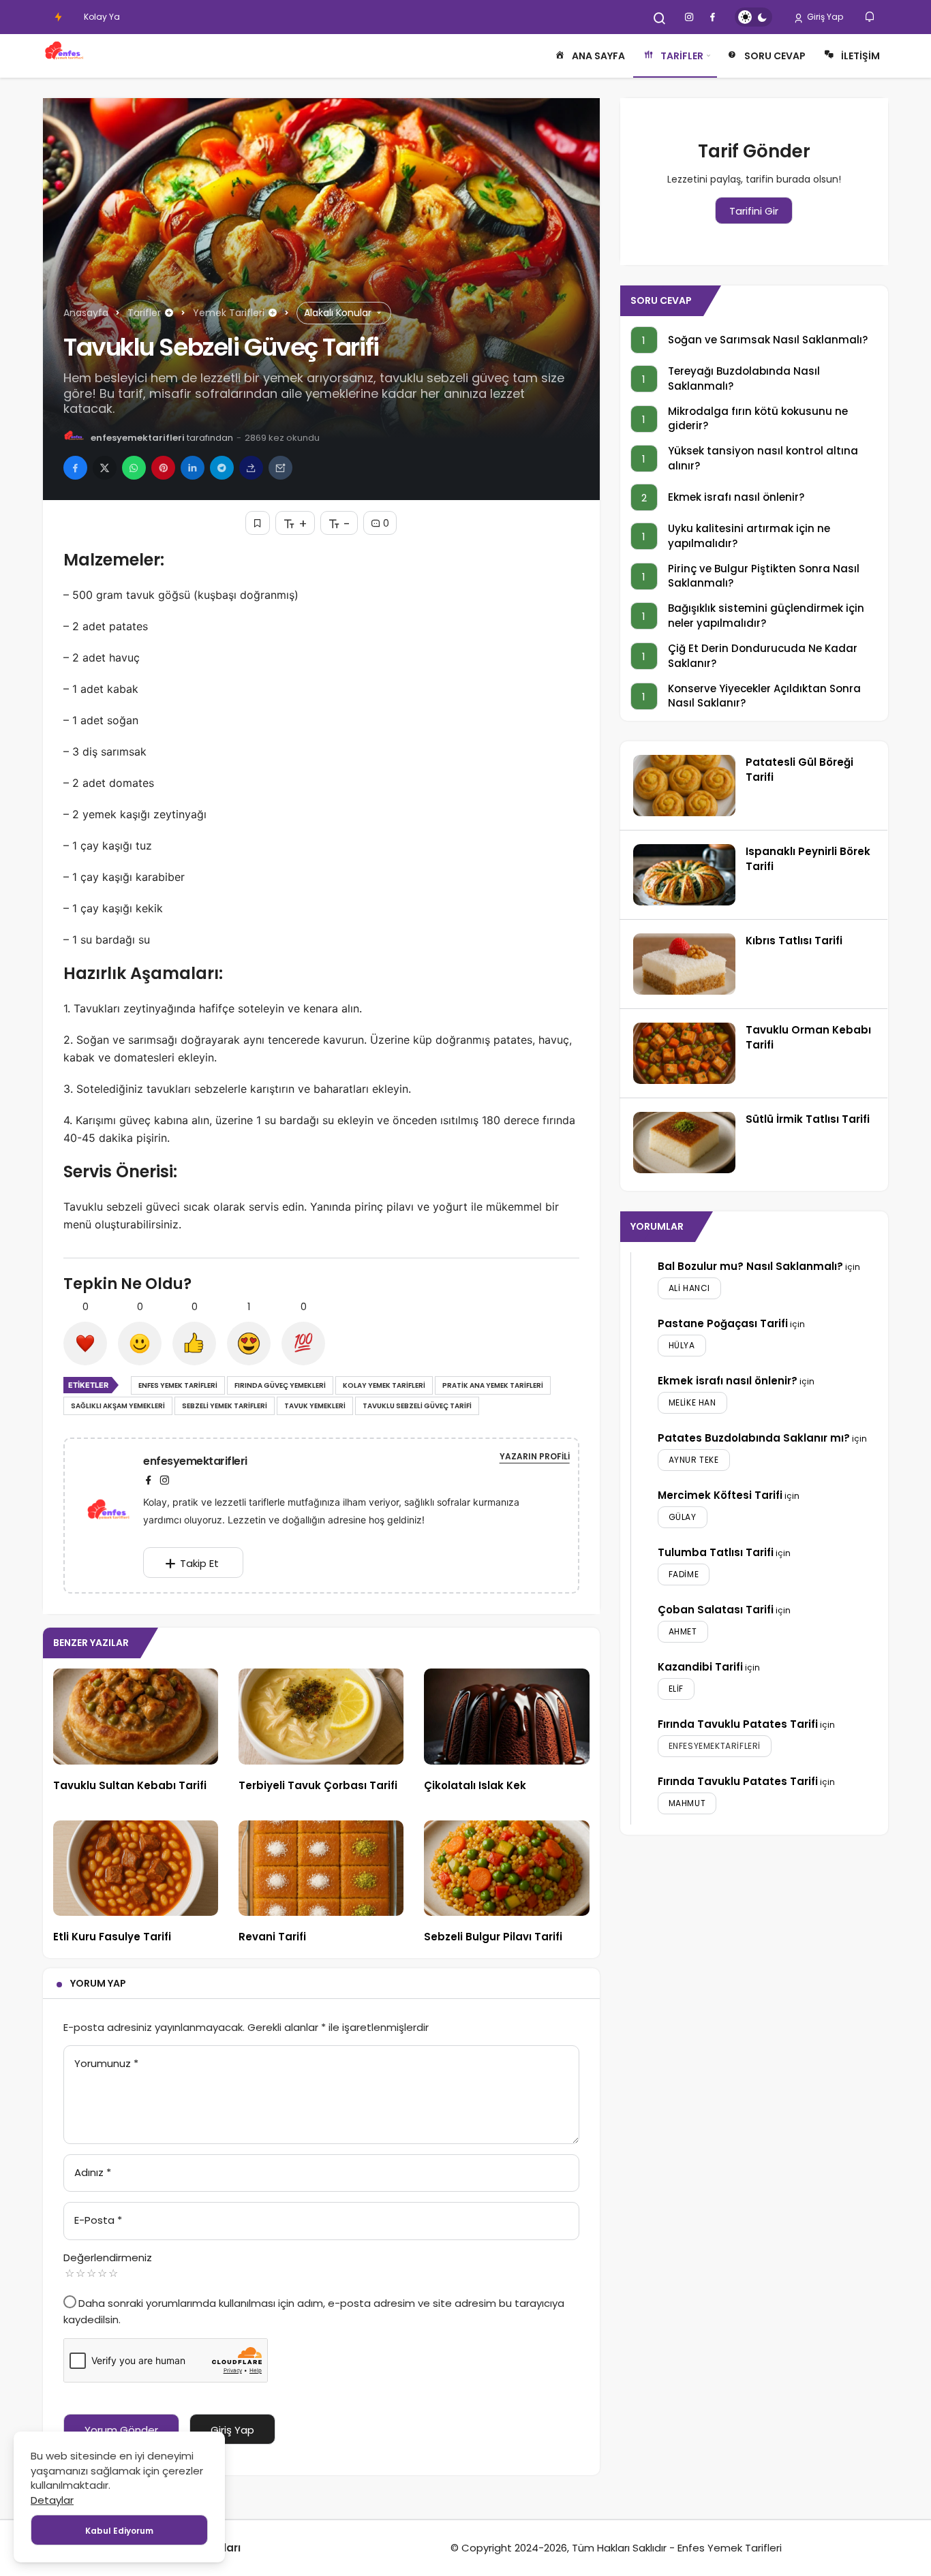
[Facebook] (712, 17)
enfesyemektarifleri (138, 438)
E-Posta (98, 2220)
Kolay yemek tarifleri (384, 1385)
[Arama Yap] (660, 18)
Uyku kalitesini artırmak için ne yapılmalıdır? (749, 536)
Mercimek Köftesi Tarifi (720, 1495)
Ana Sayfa (598, 56)
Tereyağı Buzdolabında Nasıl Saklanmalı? (744, 378)
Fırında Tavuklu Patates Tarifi (738, 1724)
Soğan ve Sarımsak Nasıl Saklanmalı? (768, 340)
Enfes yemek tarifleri (178, 1385)
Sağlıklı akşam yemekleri (118, 1406)
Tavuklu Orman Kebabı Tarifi (808, 1037)
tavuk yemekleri (315, 1406)
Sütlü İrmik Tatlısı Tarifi (808, 1119)
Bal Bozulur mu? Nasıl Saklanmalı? (750, 1266)
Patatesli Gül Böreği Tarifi (799, 770)
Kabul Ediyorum (119, 2531)
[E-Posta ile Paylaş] (280, 468)
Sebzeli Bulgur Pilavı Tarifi (493, 1937)
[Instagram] (164, 1480)
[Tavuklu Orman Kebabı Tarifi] (684, 1053)
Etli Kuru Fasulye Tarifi (112, 1937)
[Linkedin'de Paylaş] (193, 468)
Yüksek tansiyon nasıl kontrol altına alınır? (763, 459)
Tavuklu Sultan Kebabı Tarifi (130, 1785)
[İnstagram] (689, 17)
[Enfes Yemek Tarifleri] (65, 56)
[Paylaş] (251, 468)
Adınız (93, 2172)
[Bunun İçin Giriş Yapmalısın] (258, 523)
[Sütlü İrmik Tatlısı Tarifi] (684, 1143)
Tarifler (682, 56)
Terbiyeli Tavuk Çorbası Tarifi (318, 1785)
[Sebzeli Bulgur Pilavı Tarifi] (506, 1868)
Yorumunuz (106, 2063)
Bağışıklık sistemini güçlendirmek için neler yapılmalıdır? (766, 616)
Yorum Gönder (121, 2430)
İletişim (860, 56)
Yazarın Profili (535, 1456)
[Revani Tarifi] (321, 1868)
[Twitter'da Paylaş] (105, 468)
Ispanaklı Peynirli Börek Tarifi (808, 859)
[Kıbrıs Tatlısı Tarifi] (684, 964)
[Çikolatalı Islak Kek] (506, 1717)
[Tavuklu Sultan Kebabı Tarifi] (136, 1717)
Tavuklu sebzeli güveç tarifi (417, 1406)
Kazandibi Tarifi (700, 1667)
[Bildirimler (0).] (871, 17)
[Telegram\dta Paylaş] (222, 468)
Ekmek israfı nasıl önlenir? (736, 497)
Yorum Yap (98, 1983)
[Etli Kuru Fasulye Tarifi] (136, 1868)
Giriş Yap (824, 17)
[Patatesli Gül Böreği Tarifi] (684, 786)
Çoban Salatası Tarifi (716, 1610)
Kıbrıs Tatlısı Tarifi (794, 941)
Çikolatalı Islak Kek (475, 1785)
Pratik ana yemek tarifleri (493, 1385)
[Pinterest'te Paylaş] (163, 468)
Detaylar (52, 2500)
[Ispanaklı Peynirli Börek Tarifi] (684, 875)
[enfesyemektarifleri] (115, 1514)
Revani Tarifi (272, 1937)
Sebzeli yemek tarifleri (225, 1406)
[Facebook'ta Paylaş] (75, 468)
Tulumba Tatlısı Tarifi (716, 1552)
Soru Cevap (775, 56)
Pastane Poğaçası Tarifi (723, 1323)
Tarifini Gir (754, 211)
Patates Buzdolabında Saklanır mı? (754, 1438)
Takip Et (199, 1563)
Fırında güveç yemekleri (280, 1385)
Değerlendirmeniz (108, 2257)
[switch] (753, 17)
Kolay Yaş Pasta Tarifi (128, 17)
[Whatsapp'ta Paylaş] (134, 468)
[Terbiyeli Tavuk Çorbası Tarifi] (321, 1717)
